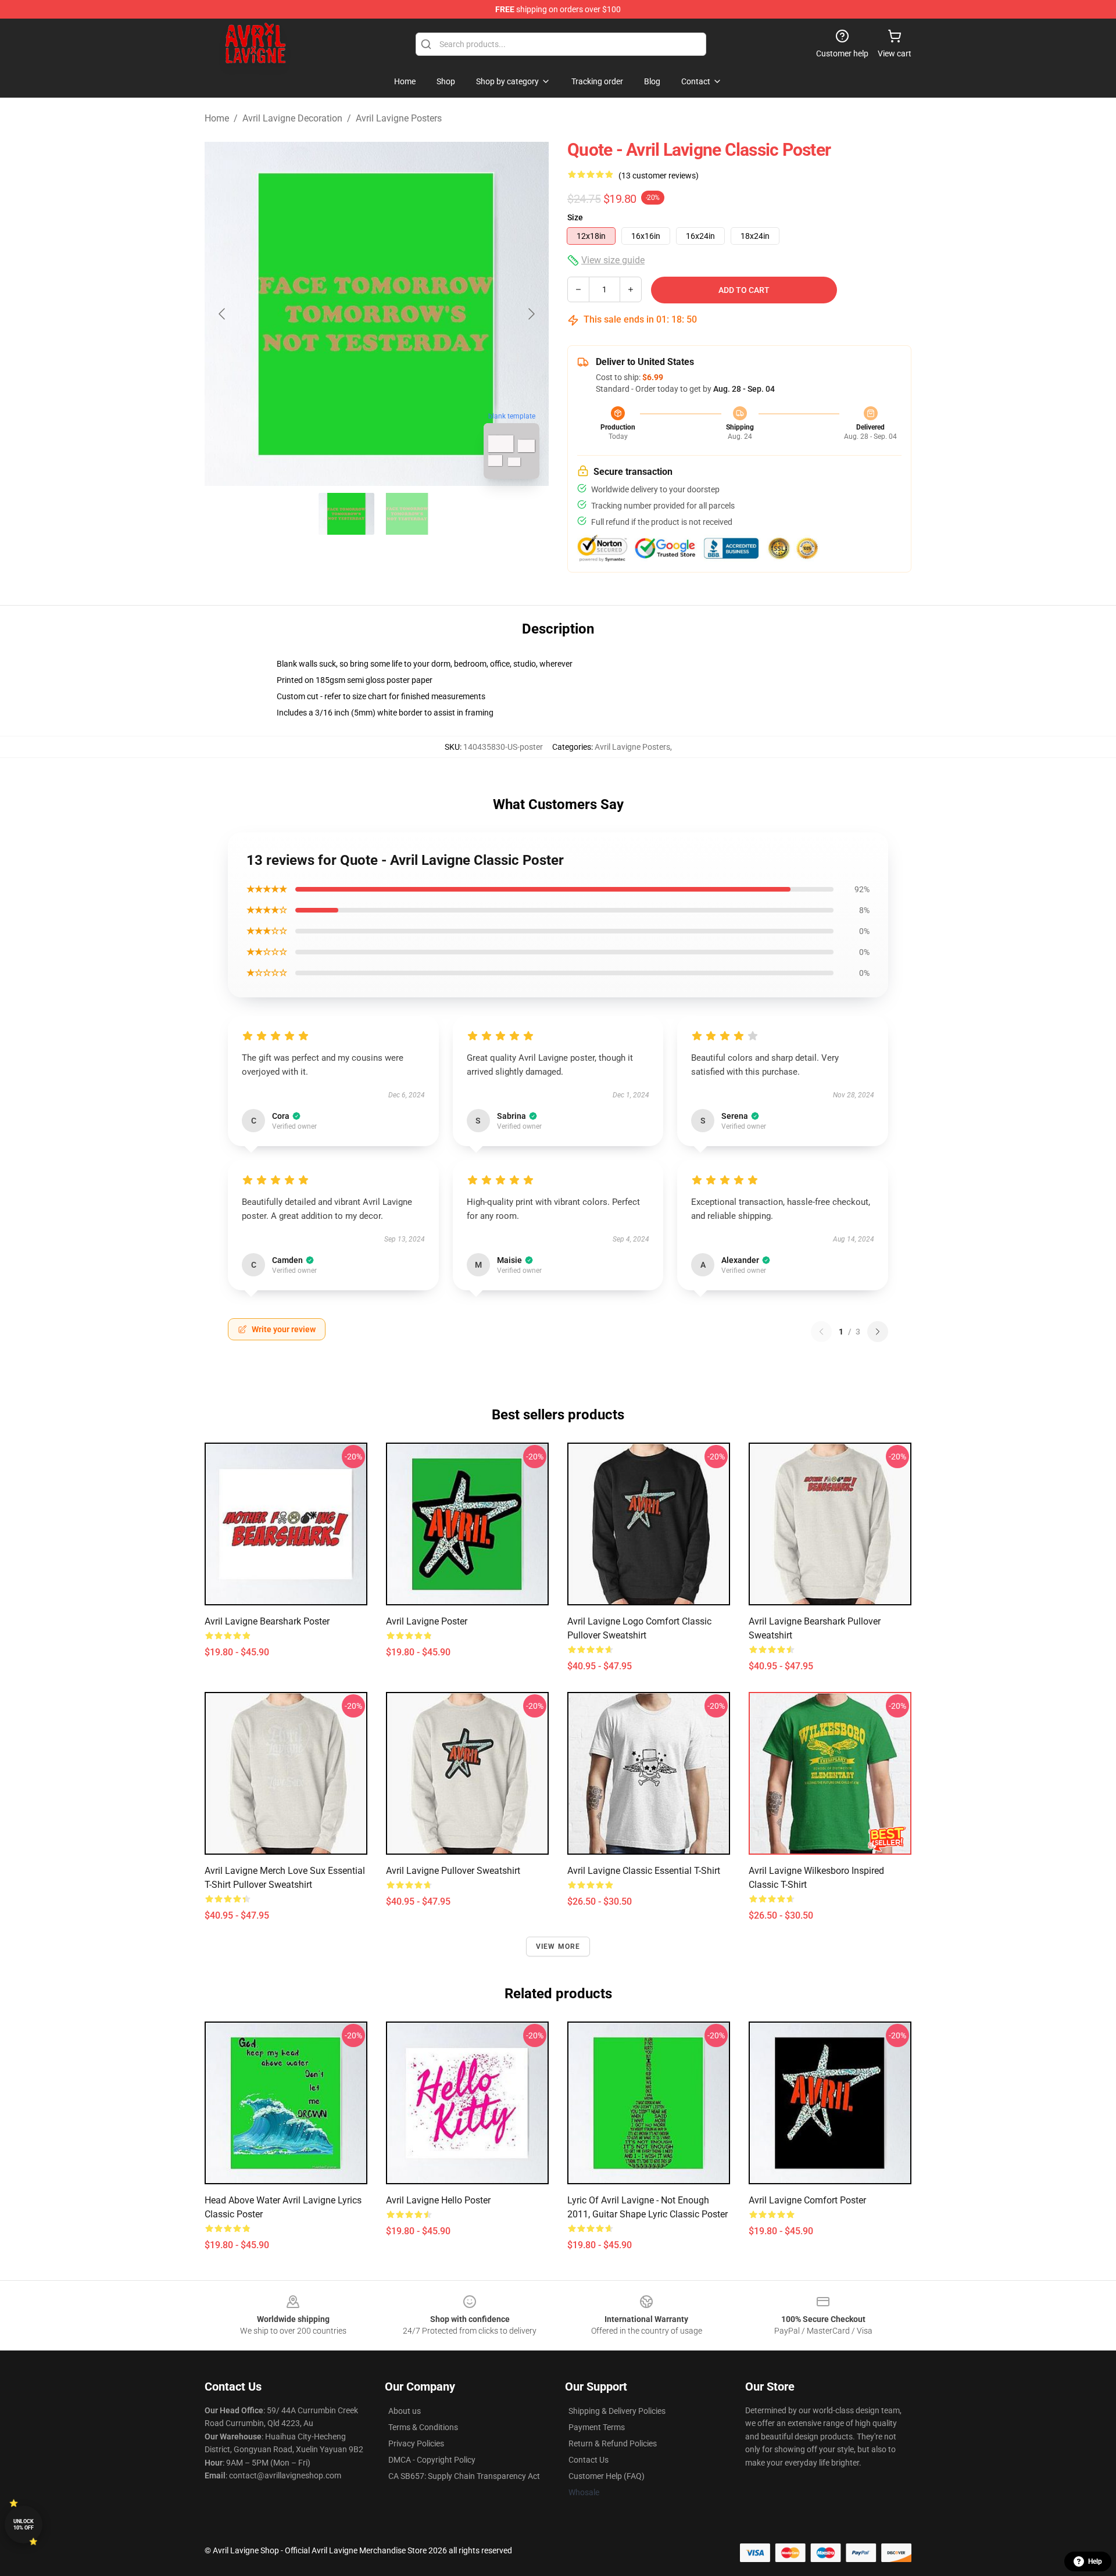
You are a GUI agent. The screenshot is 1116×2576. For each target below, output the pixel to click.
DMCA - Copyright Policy (432, 2460)
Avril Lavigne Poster (427, 1621)
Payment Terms (597, 2427)
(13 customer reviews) (659, 176)
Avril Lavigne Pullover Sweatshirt (453, 1871)
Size (575, 217)
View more (558, 1947)
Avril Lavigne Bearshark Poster (267, 1621)
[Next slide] (531, 314)
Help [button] (1095, 2561)
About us (405, 2411)
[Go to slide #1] (346, 514)
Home (217, 118)
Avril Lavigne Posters (399, 118)
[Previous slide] (223, 314)
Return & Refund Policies (613, 2443)
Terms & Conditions (423, 2427)
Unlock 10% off (24, 2525)
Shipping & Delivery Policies (617, 2411)
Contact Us (589, 2460)
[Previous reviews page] (821, 1332)
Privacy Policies (416, 2443)
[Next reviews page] (878, 1332)
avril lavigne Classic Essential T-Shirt (644, 1871)
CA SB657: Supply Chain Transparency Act (464, 2476)
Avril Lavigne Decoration (292, 118)
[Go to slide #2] (407, 514)
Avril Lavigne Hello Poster (438, 2200)
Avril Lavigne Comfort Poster (807, 2200)
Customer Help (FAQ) (607, 2476)
